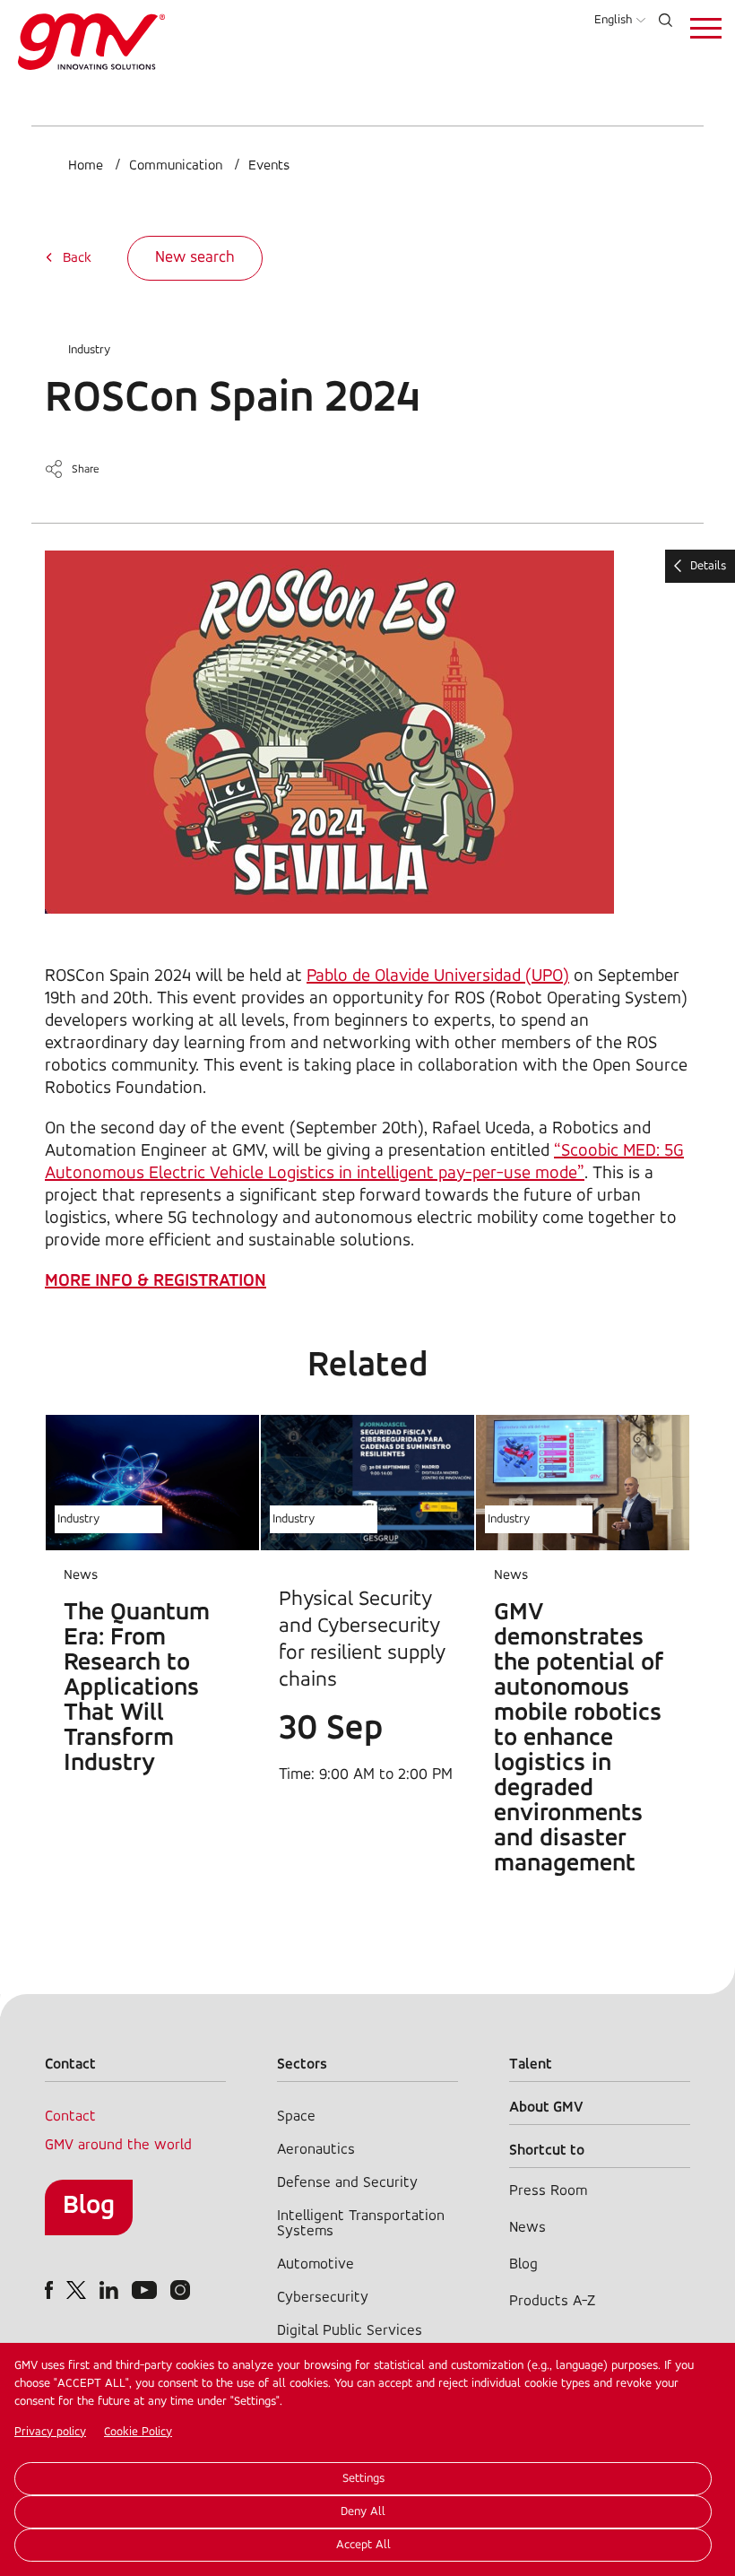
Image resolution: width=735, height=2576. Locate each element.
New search (195, 258)
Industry (89, 350)
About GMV (546, 2108)
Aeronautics (316, 2150)
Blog (89, 2206)
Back (77, 258)
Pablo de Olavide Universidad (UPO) (438, 976)
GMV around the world (118, 2145)
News (527, 2228)
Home (86, 166)
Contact (70, 2116)
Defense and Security (347, 2183)
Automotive (316, 2264)
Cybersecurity (323, 2298)
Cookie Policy (138, 2432)
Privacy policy (50, 2432)
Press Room (548, 2191)
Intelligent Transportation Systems (361, 2224)
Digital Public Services (350, 2331)
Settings (363, 2479)
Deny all (363, 2512)
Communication (176, 166)
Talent (531, 2064)
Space (296, 2116)
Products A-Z (552, 2301)
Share (86, 469)
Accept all (363, 2545)
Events (269, 166)
